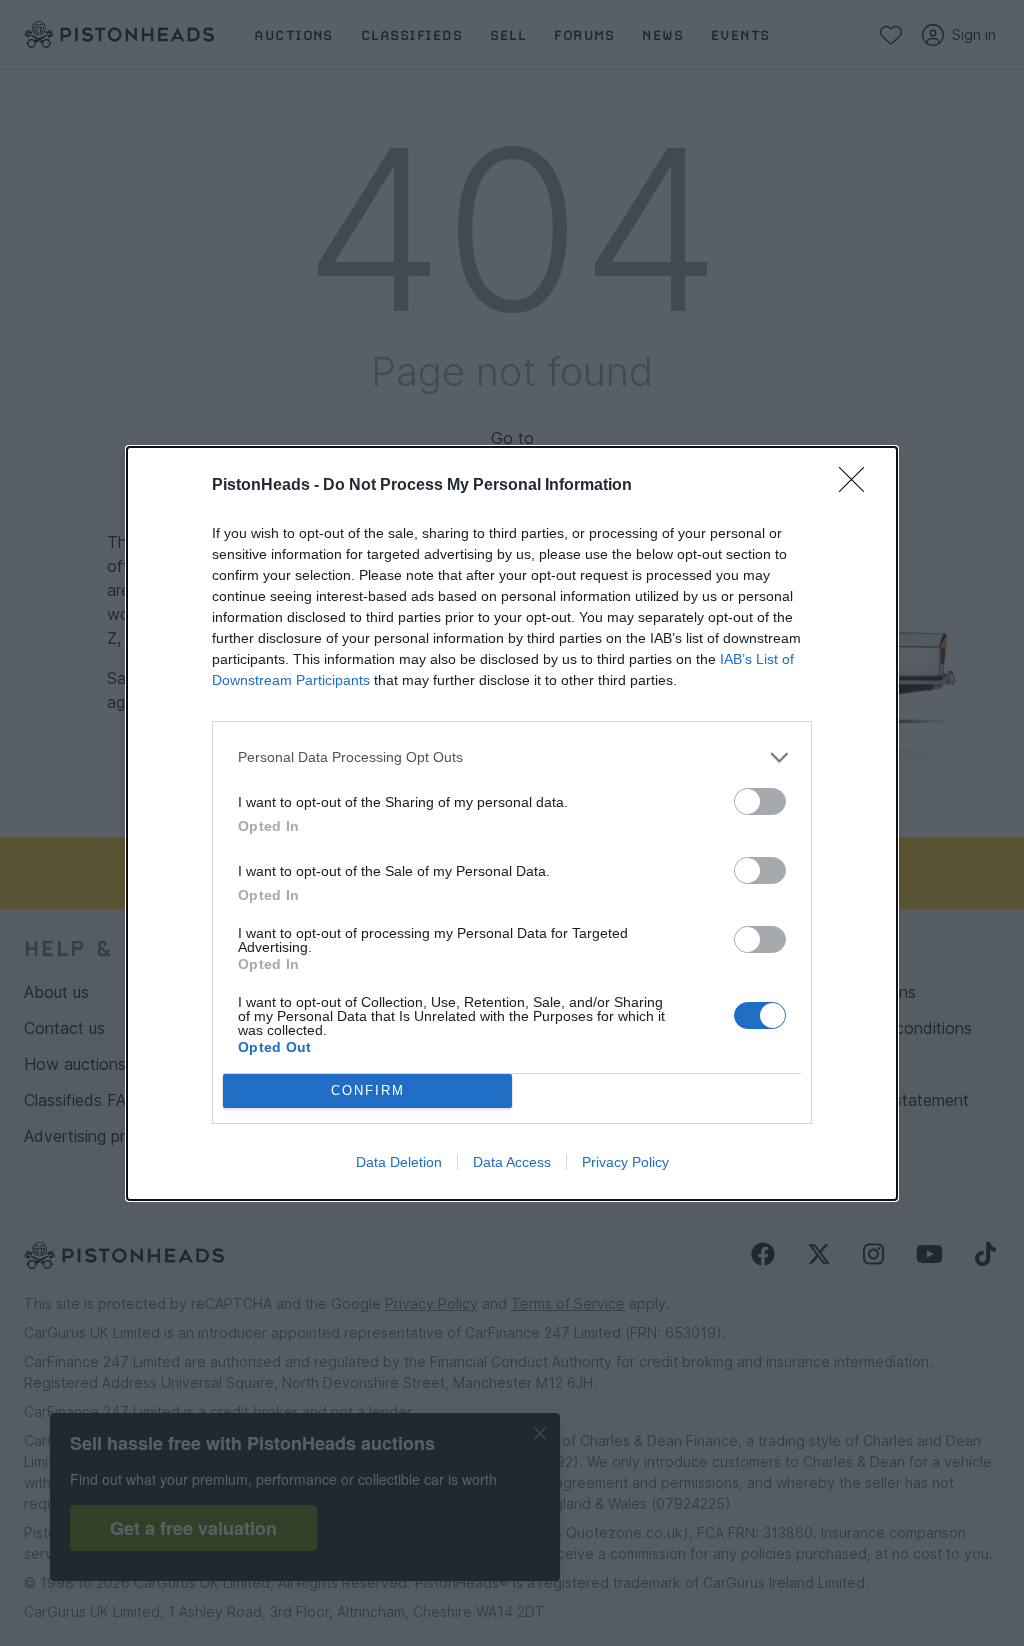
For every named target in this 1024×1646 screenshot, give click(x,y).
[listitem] (512, 757)
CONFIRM (368, 1090)
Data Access (512, 1162)
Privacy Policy (625, 1162)
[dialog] (512, 823)
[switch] (760, 801)
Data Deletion (399, 1162)
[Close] (858, 486)
